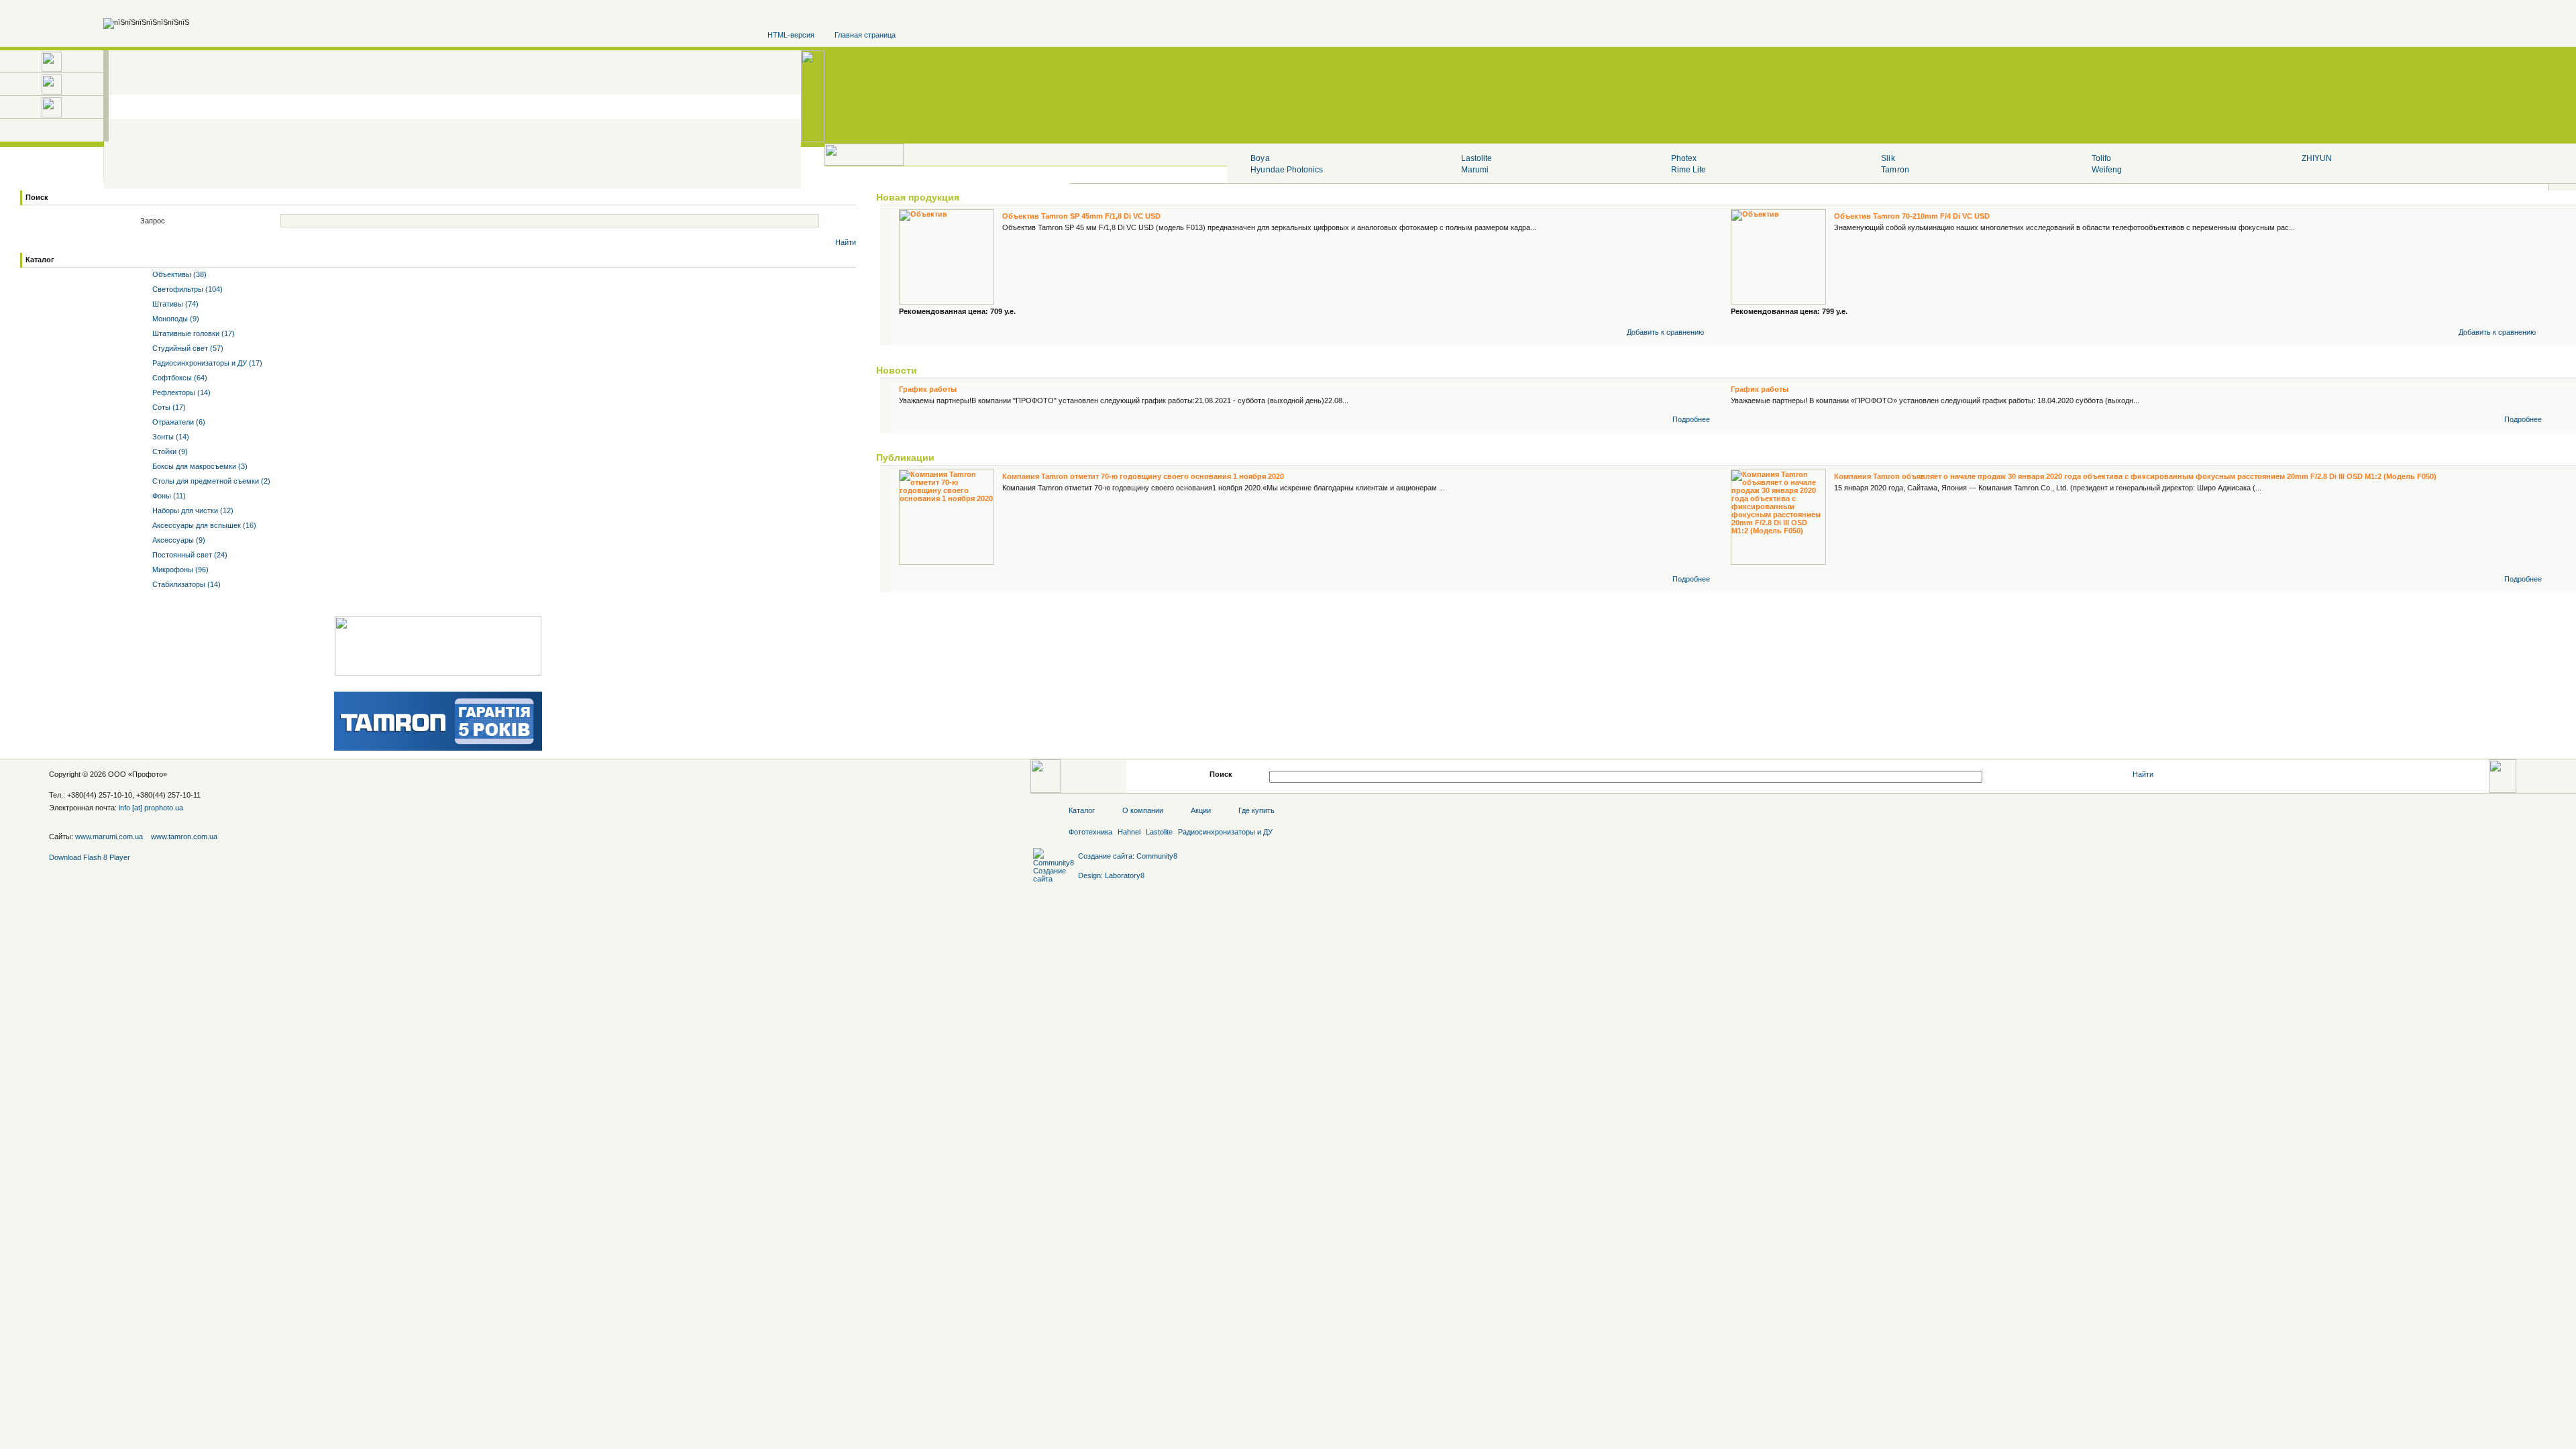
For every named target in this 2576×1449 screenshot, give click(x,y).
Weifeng (2107, 170)
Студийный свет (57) (187, 348)
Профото (148, 774)
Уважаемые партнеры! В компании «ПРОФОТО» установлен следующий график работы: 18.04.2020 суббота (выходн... (1935, 400)
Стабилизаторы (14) (185, 584)
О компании (1143, 810)
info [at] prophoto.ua (151, 808)
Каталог (40, 260)
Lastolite (1477, 158)
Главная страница (865, 35)
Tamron (1895, 170)
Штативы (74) (174, 304)
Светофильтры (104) (186, 289)
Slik (1888, 158)
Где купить (1256, 810)
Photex (1684, 158)
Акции (1201, 810)
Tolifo (2101, 158)
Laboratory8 (1125, 875)
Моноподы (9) (175, 319)
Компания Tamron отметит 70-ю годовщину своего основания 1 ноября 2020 (1143, 476)
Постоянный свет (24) (189, 555)
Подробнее (1691, 419)
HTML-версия (791, 35)
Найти (846, 242)
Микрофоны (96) (179, 570)
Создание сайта (1105, 856)
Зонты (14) (170, 437)
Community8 (1157, 856)
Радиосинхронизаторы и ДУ (1225, 832)
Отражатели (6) (178, 422)
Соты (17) (168, 407)
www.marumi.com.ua (109, 837)
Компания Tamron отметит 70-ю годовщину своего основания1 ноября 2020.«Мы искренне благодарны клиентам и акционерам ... (1224, 488)
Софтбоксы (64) (179, 378)
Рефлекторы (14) (180, 392)
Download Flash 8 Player (90, 857)
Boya (1260, 158)
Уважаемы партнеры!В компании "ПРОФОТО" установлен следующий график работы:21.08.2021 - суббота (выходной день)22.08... (1124, 400)
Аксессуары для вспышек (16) (203, 525)
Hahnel (1129, 832)
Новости (897, 370)
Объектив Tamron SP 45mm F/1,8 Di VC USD (1081, 216)
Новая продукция (918, 197)
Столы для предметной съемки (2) (210, 481)
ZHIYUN (2317, 158)
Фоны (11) (168, 496)
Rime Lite (1688, 170)
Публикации (905, 458)
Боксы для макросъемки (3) (199, 466)
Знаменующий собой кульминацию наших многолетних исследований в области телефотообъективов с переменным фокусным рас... (2064, 227)
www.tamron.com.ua (184, 837)
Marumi (1475, 170)
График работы (928, 389)
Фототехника (1090, 832)
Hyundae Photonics (1287, 170)
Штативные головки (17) (193, 333)
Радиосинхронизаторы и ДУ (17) (206, 363)
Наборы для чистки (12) (192, 511)
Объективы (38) (178, 274)
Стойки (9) (169, 451)
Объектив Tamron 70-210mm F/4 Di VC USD (1912, 216)
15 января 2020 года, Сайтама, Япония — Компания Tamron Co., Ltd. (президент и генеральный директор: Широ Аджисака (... (2048, 488)
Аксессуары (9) (178, 540)
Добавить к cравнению (1665, 332)
